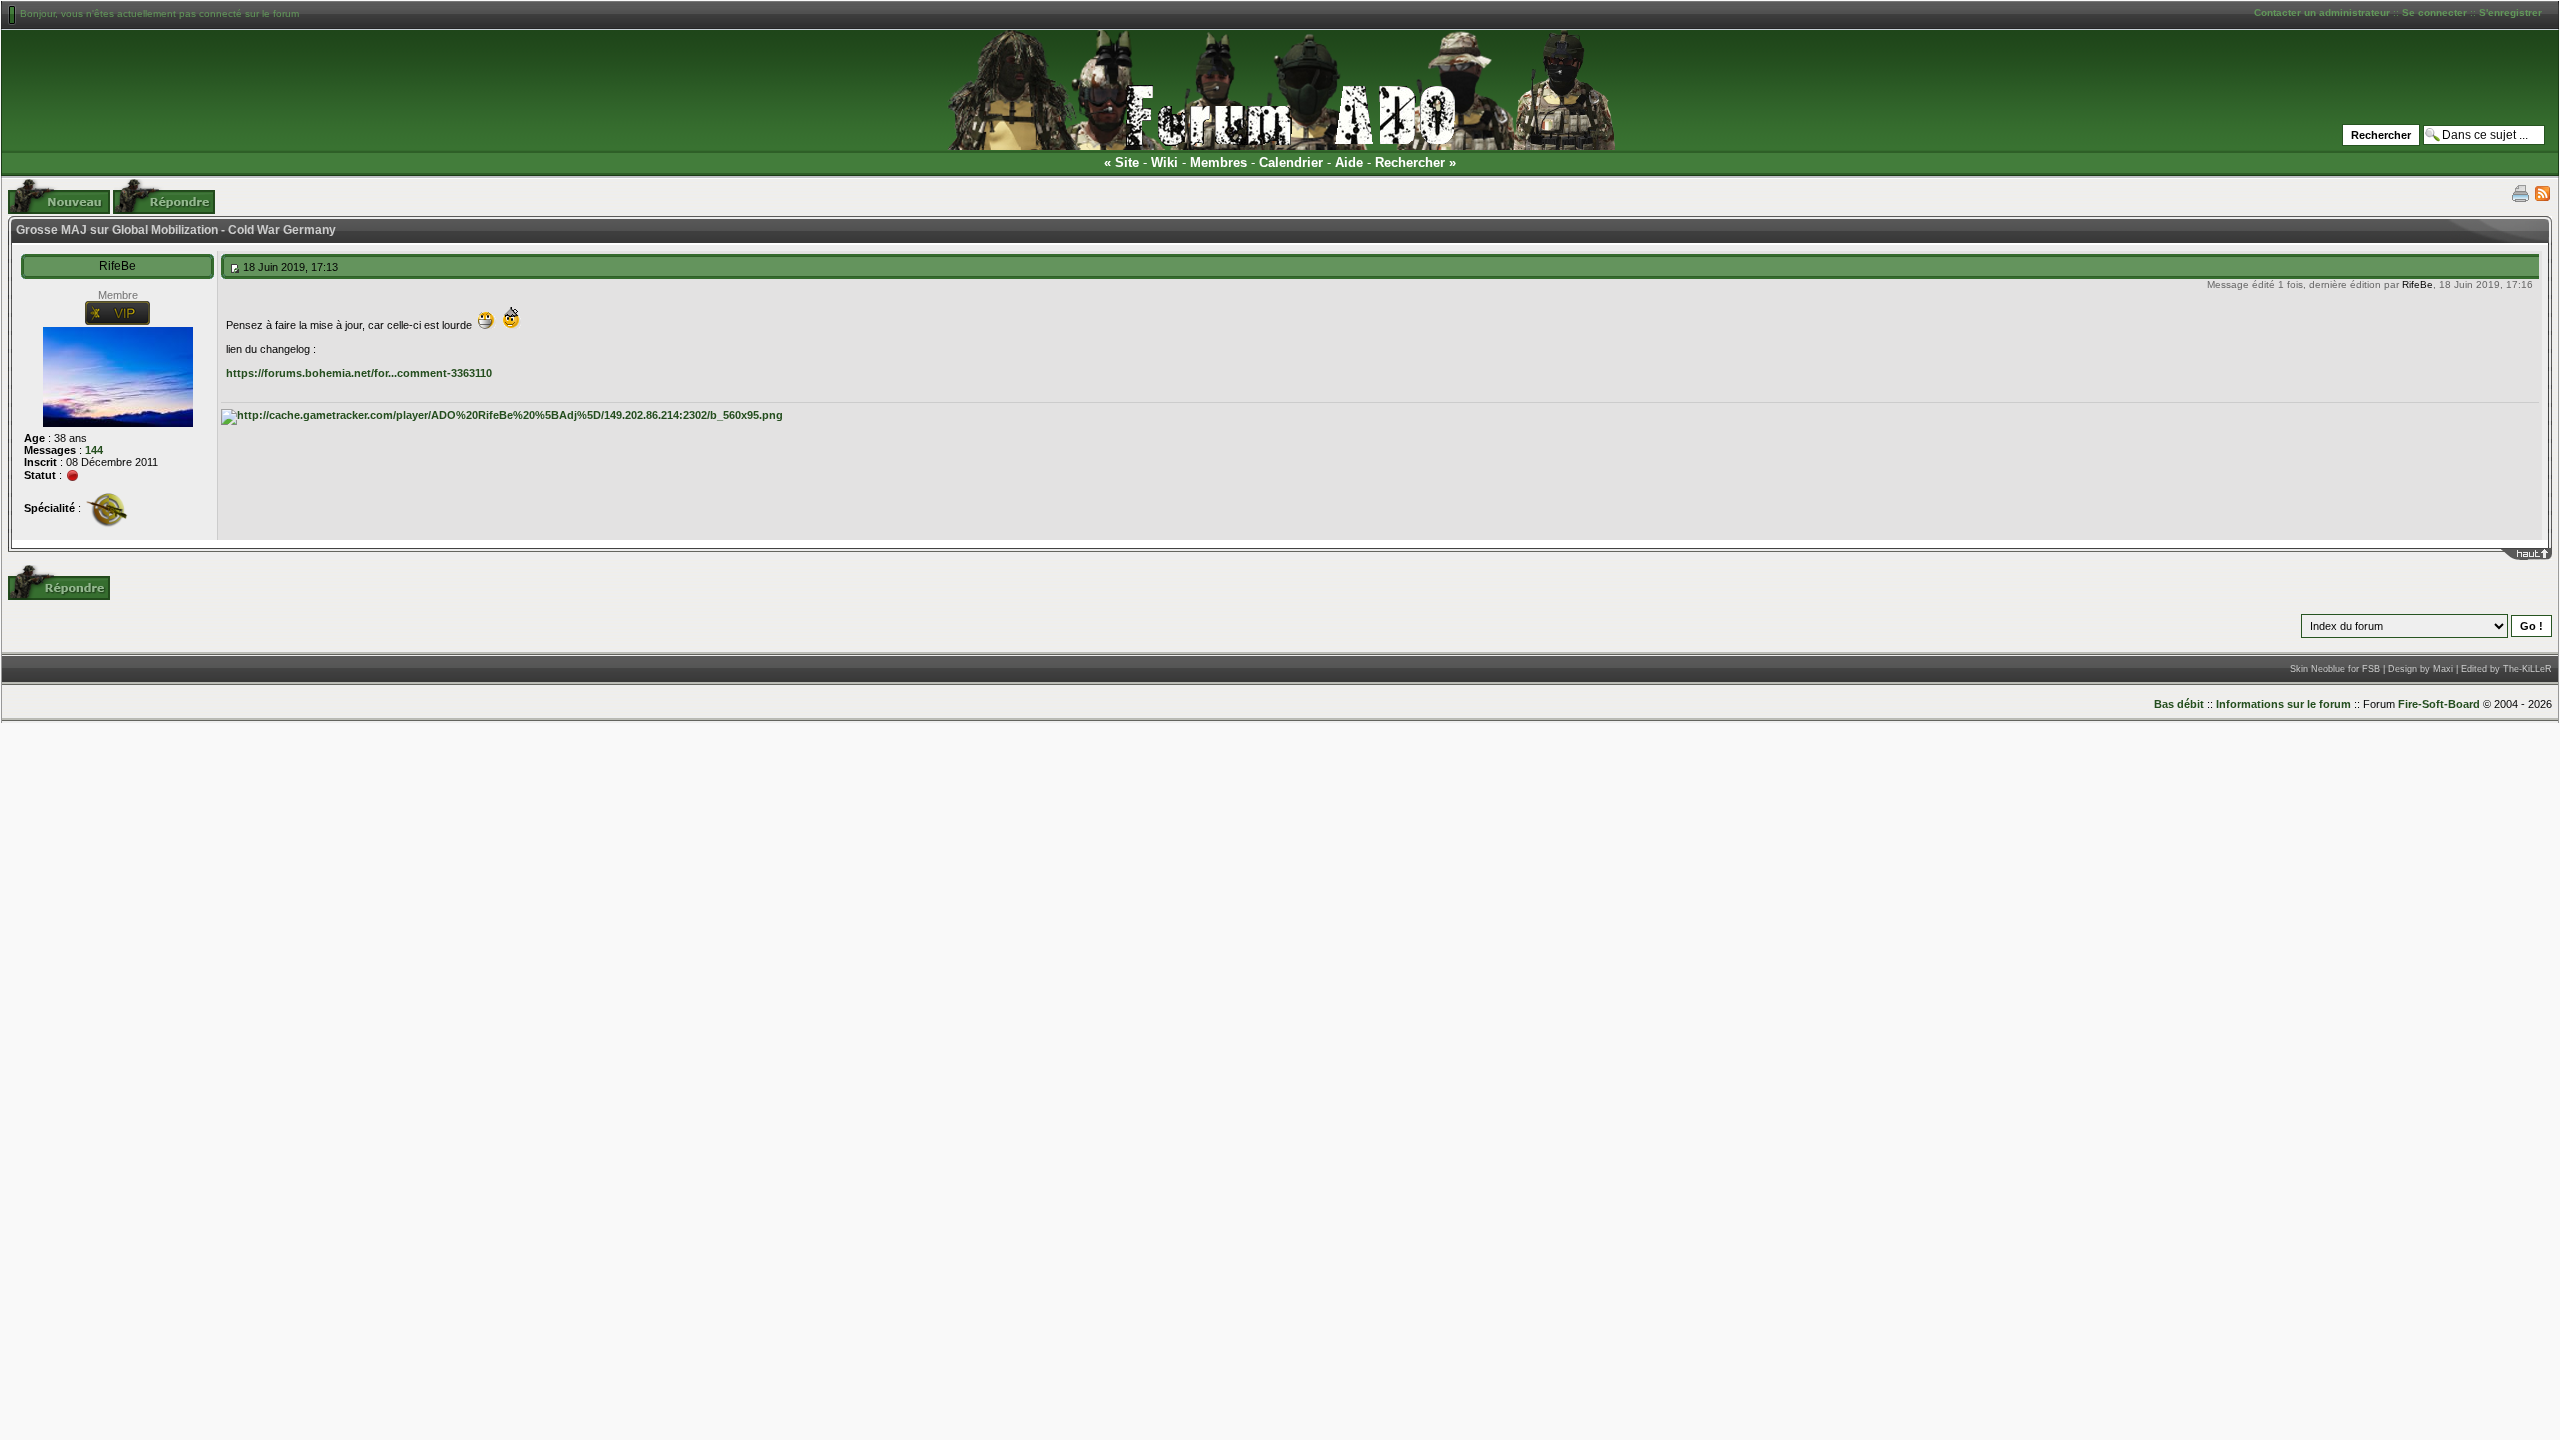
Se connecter (2434, 12)
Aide (1349, 162)
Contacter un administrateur (2322, 12)
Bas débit (2179, 704)
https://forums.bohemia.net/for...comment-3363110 (359, 373)
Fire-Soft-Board (2439, 704)
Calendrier (1291, 162)
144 (94, 450)
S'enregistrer (2510, 12)
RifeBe (117, 266)
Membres (1218, 162)
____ (2540, 554)
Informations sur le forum (2283, 704)
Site (1127, 162)
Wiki (1164, 162)
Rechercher (1410, 162)
